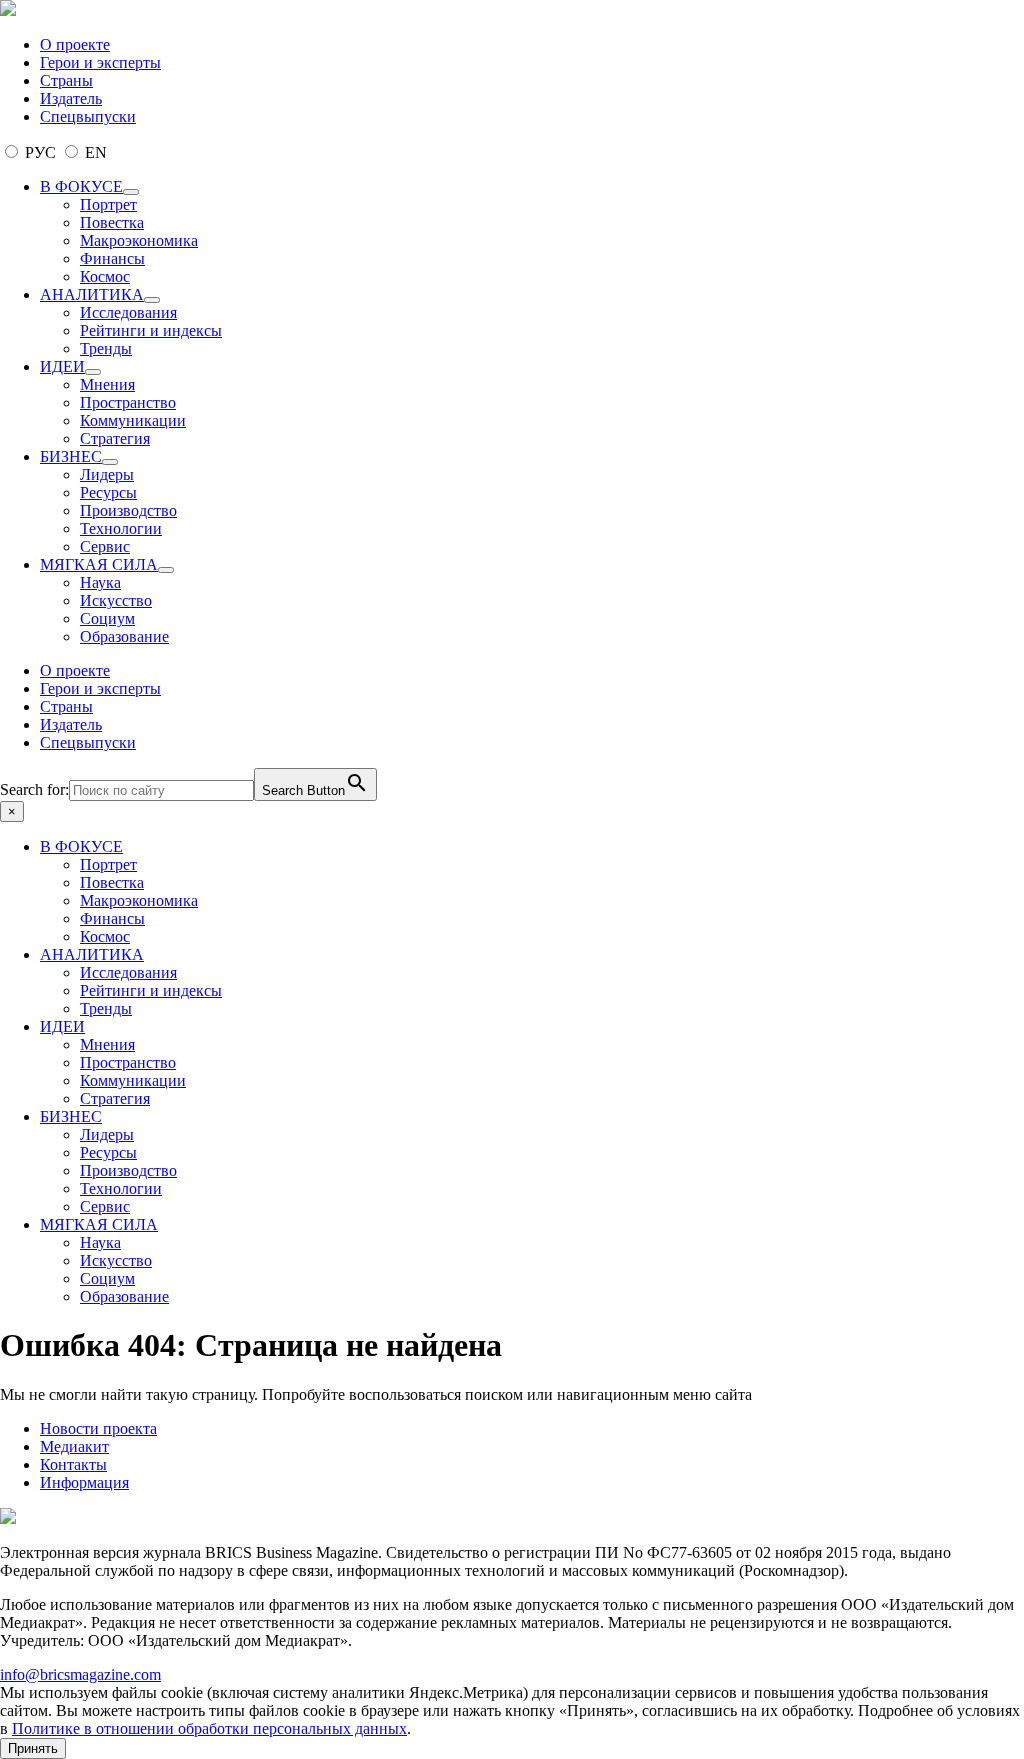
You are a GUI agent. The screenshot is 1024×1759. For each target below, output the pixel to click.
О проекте (75, 44)
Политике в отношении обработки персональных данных (209, 1728)
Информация (84, 1482)
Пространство (128, 402)
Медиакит (74, 1446)
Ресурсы (108, 492)
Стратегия (115, 438)
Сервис (105, 546)
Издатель (71, 98)
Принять (33, 1748)
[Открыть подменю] (131, 192)
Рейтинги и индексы (151, 330)
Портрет (108, 204)
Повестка (112, 222)
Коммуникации (133, 420)
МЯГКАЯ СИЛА (99, 564)
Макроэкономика (139, 240)
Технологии (121, 528)
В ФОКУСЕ (81, 186)
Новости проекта (98, 1428)
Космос (105, 276)
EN (94, 152)
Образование (124, 636)
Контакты (73, 1464)
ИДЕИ (62, 366)
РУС (40, 152)
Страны (66, 80)
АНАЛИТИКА (92, 294)
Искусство (116, 600)
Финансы (112, 258)
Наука (100, 582)
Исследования (128, 312)
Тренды (106, 348)
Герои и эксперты (100, 62)
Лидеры (107, 474)
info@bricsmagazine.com (80, 1674)
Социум (107, 618)
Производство (128, 510)
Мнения (107, 384)
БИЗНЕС (71, 456)
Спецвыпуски (88, 116)
